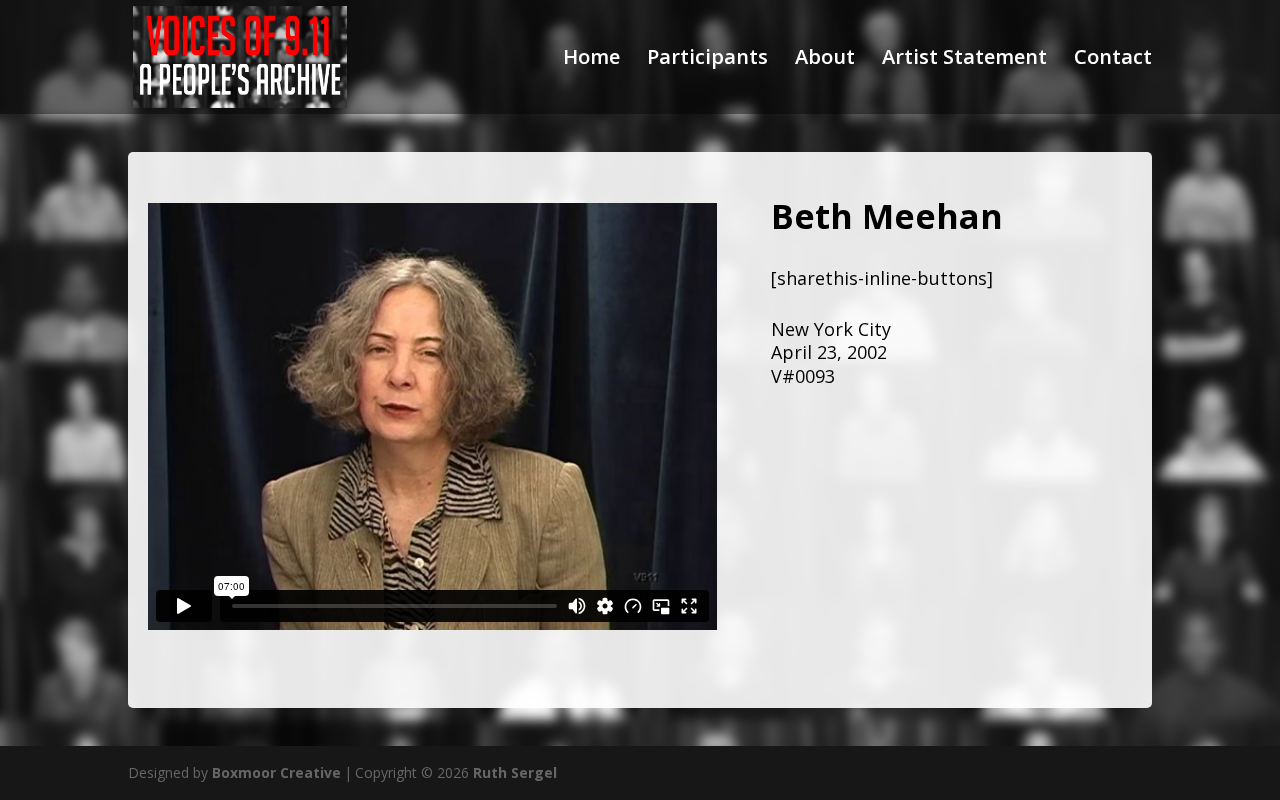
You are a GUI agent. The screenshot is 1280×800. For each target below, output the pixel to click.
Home (591, 60)
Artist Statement (964, 60)
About (825, 60)
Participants (707, 60)
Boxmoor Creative (276, 772)
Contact (1113, 60)
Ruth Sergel (515, 772)
